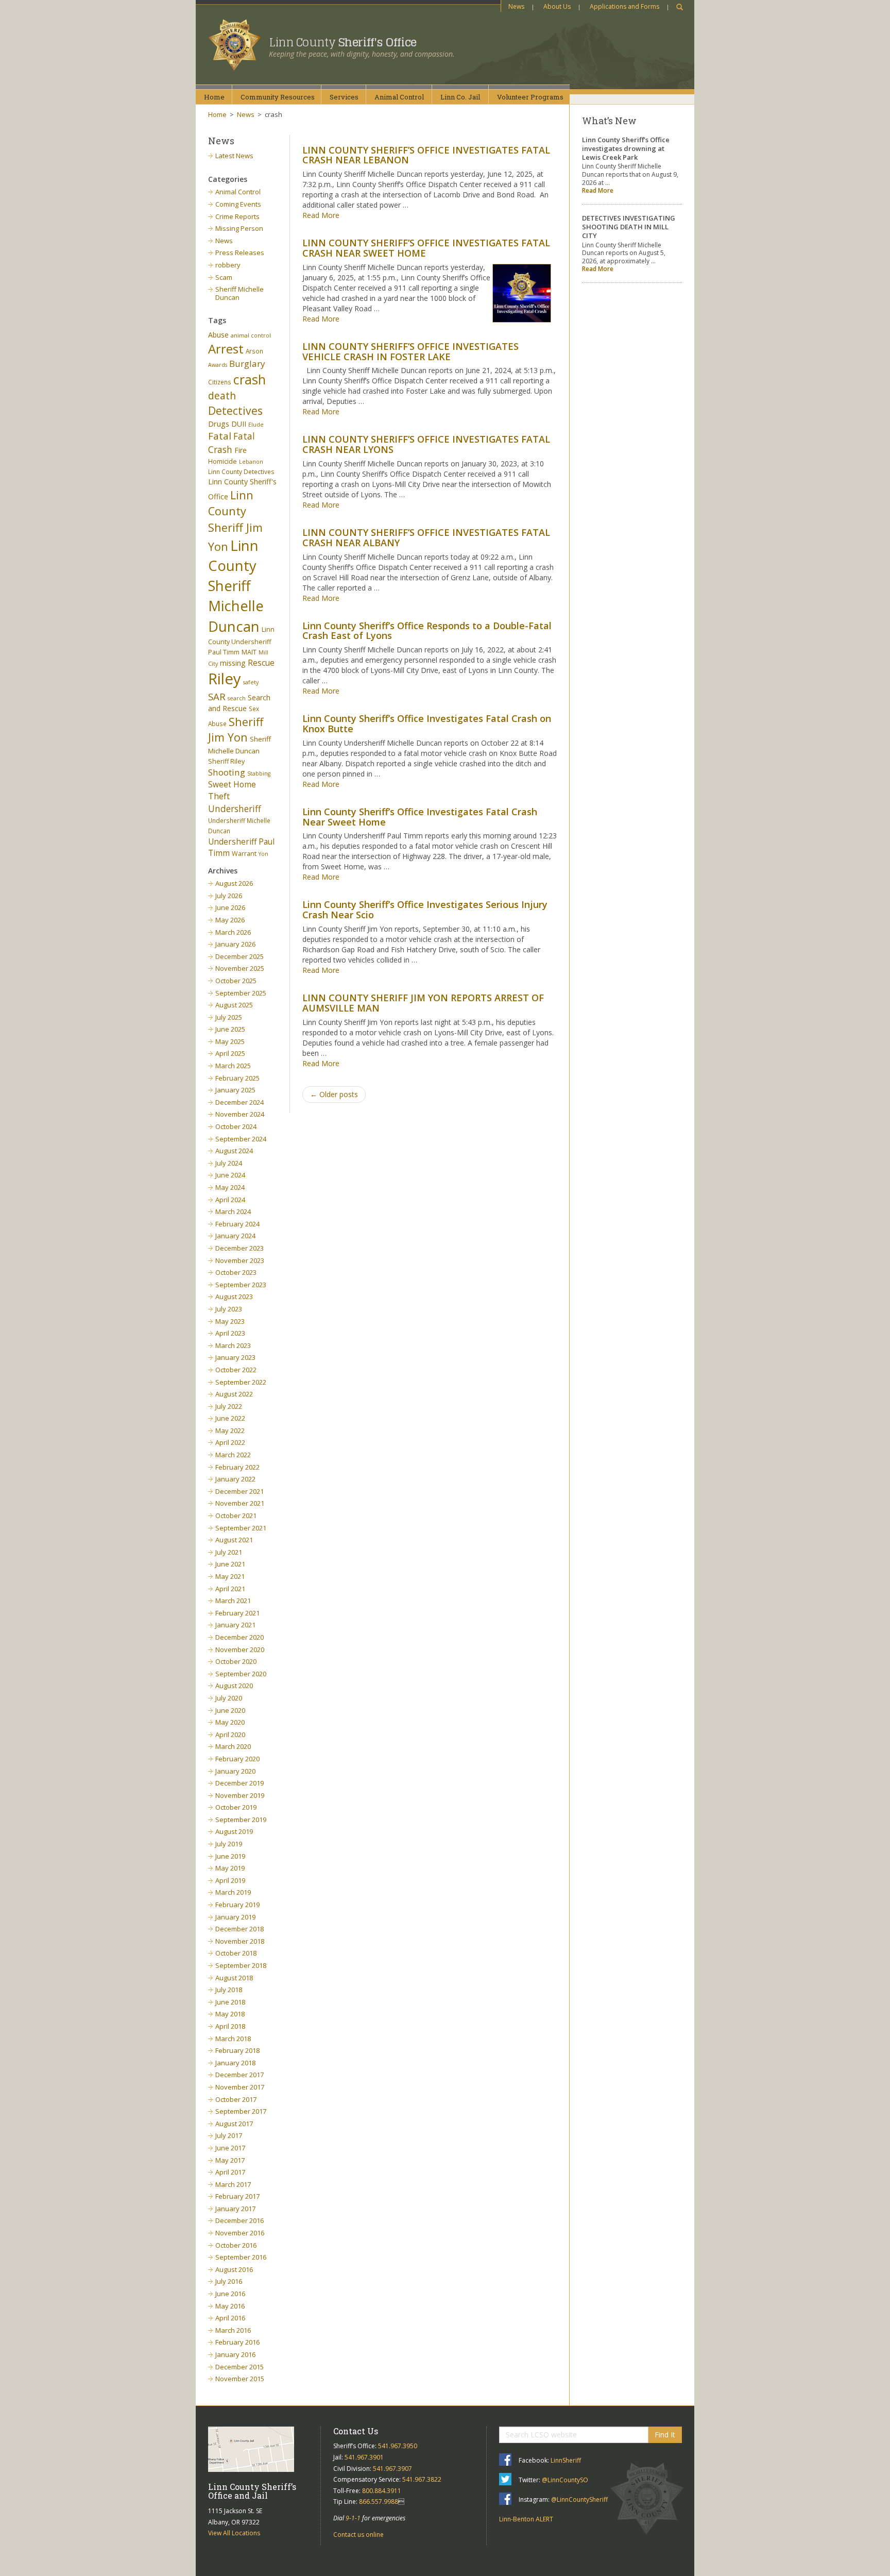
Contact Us (356, 2431)
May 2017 (230, 2160)
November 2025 (240, 968)
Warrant (244, 854)
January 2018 (235, 2063)
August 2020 (234, 1686)
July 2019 (229, 1844)
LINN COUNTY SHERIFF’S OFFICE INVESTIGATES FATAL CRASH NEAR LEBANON (426, 155)
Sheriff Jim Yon (236, 730)
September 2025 (241, 993)
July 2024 (229, 1163)
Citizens (220, 382)
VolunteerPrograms (530, 97)
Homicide (222, 461)
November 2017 (240, 2087)
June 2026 (230, 907)
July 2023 (229, 1309)
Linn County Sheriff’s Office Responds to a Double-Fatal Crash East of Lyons (427, 631)
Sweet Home (232, 784)
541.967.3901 (364, 2457)
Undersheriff (235, 809)
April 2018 (230, 2026)
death (222, 395)
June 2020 (230, 1710)
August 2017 (234, 2124)
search (237, 698)
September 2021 (241, 1528)
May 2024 (230, 1187)
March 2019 (233, 1892)
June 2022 (230, 1418)
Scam (224, 277)
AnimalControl (399, 97)
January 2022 (235, 1479)
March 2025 (233, 1066)
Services (344, 97)
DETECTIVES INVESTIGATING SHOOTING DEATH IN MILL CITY (629, 227)
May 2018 (230, 2014)
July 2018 (229, 1990)
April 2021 (230, 1589)
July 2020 (229, 1698)
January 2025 (235, 1090)
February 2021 (237, 1613)
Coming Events (238, 204)
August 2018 (234, 1978)
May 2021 (230, 1576)
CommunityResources (278, 97)
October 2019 (236, 1807)
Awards (218, 365)
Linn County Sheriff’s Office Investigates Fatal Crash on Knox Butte (427, 723)
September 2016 (241, 2257)
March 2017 (233, 2184)
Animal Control (238, 192)
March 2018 (233, 2039)
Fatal (220, 436)
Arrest (226, 349)
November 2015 (240, 2379)
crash (250, 379)
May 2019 (230, 1868)
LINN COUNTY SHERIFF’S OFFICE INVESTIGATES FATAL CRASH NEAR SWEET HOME (426, 248)
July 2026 (229, 896)
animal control (251, 335)
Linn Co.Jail (460, 97)
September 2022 (241, 1382)
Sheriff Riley (226, 761)
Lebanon (251, 462)
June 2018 (230, 2002)
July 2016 (229, 2281)
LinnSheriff (566, 2460)
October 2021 (236, 1516)
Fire (241, 450)
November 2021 (240, 1503)
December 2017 (239, 2075)
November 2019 (240, 1795)
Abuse (218, 335)
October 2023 (236, 1272)
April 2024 (230, 1200)
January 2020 (235, 1771)
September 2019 (241, 1820)
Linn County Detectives (241, 472)
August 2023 (234, 1297)
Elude (256, 425)
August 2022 (234, 1394)
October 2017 (236, 2099)
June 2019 (230, 1856)
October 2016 (236, 2245)
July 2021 (229, 1552)
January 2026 (235, 944)
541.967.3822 (422, 2479)
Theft (219, 796)
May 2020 (230, 1722)
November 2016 (240, 2233)
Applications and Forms (624, 6)
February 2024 (237, 1224)
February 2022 (237, 1467)
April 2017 (230, 2172)
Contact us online (358, 2535)
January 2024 (235, 1236)
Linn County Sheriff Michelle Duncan (236, 586)
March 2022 (233, 1455)
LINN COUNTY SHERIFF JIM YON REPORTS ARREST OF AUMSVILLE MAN (423, 1003)
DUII (239, 424)
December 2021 (239, 1491)
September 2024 (241, 1139)
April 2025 (230, 1053)
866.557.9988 (379, 2502)
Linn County (343, 42)
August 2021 (234, 1540)
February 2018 (237, 2050)
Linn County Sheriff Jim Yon (235, 521)
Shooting (227, 772)
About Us (557, 6)
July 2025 (229, 1017)
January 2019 (235, 1917)
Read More (321, 215)
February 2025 (237, 1078)
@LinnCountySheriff (579, 2499)
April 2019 (230, 1880)
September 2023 (241, 1285)
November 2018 (240, 1941)
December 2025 (239, 956)
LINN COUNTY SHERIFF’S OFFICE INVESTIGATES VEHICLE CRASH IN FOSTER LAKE (410, 351)
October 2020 (236, 1661)
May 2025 (230, 1041)
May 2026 (230, 920)
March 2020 (233, 1746)
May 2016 (230, 2306)
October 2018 (236, 1953)
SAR (217, 696)
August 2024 (234, 1151)
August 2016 (234, 2269)
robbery (228, 265)
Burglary (247, 364)
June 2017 (230, 2148)
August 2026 (234, 883)
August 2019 (234, 1831)
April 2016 (230, 2318)
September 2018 (241, 1965)
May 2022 (230, 1430)
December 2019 (239, 1783)
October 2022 (236, 1370)
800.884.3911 (382, 2491)
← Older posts (334, 1094)
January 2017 (235, 2209)
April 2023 (230, 1333)
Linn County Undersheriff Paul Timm (241, 641)
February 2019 (237, 1905)
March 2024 (233, 1211)
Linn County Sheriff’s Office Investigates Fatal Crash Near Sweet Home (420, 817)
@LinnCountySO (565, 2480)
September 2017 (241, 2111)
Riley (225, 679)
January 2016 (235, 2354)
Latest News (234, 156)
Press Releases (240, 252)
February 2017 (237, 2196)
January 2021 (235, 1625)
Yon (263, 854)
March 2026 (233, 932)
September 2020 (241, 1674)
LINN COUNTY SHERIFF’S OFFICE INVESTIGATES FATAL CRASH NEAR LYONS (426, 444)
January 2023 (235, 1357)
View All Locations (234, 2533)
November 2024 (240, 1114)
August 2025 (234, 1005)
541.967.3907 (392, 2469)
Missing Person (239, 228)
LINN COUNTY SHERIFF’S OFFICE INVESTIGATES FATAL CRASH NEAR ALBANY (426, 537)
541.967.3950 (398, 2446)
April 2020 (230, 1735)
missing (233, 663)
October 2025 (236, 981)
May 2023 (230, 1321)
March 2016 (233, 2330)
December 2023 (239, 1248)
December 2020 (239, 1637)
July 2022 (229, 1406)
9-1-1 (353, 2518)
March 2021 (233, 1601)
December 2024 (239, 1102)
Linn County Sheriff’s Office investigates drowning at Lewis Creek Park (626, 148)
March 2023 (233, 1345)
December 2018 (239, 1929)
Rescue (261, 663)
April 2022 (230, 1442)
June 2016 (230, 2294)
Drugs (219, 424)
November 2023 (240, 1260)
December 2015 (239, 2367)
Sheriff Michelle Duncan (239, 293)
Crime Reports (237, 216)
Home (214, 97)
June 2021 (230, 1564)
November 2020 (240, 1649)
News (516, 6)
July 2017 (229, 2135)
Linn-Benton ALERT (526, 2519)
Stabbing (259, 773)
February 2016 (237, 2342)
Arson (254, 351)
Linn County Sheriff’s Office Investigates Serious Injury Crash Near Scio (425, 910)
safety (251, 682)
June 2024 (230, 1175)
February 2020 (237, 1759)
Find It (665, 2435)
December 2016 (239, 2220)
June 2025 (230, 1029)
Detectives (235, 411)
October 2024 (236, 1126)
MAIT (249, 652)
